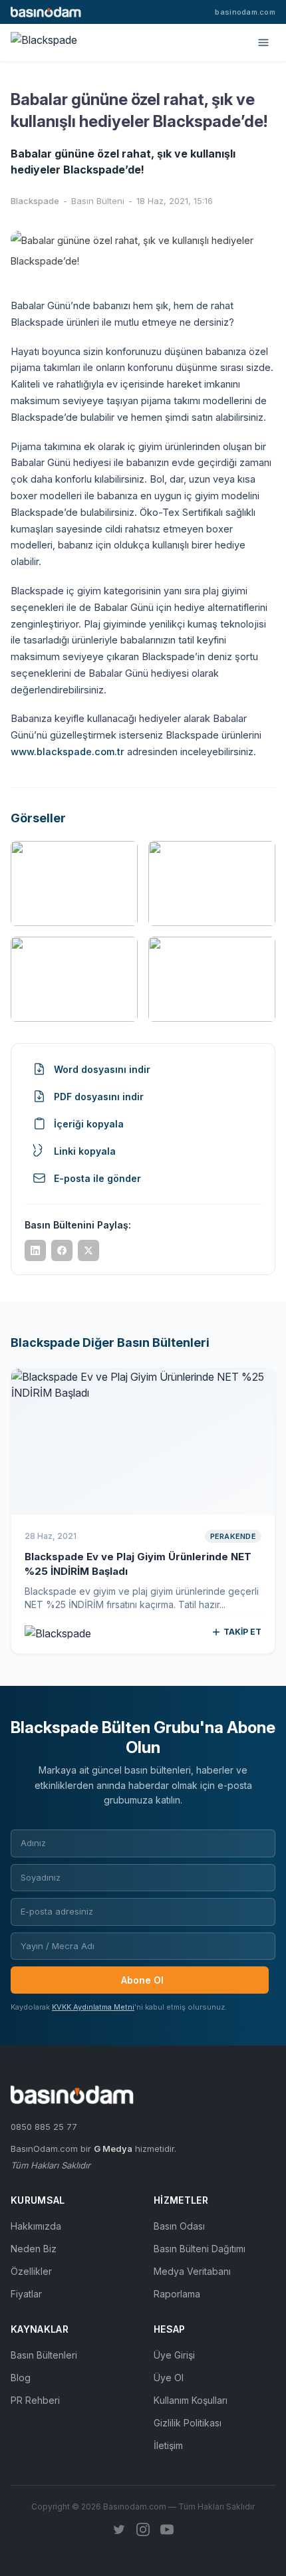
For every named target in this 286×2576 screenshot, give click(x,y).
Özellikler (31, 2271)
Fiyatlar (26, 2294)
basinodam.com (245, 12)
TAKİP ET (242, 1632)
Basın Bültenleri (44, 2355)
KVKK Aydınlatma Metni (93, 2007)
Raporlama (177, 2294)
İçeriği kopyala (89, 1124)
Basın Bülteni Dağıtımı (200, 2249)
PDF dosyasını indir (99, 1097)
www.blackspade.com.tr (68, 752)
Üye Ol (169, 2378)
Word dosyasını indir (102, 1069)
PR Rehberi (35, 2400)
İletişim (168, 2445)
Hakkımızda (36, 2226)
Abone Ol (142, 1980)
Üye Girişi (174, 2355)
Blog (21, 2378)
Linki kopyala (85, 1151)
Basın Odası (179, 2226)
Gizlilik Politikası (188, 2423)
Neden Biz (34, 2249)
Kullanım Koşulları (191, 2400)
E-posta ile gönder (97, 1178)
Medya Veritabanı (192, 2271)
